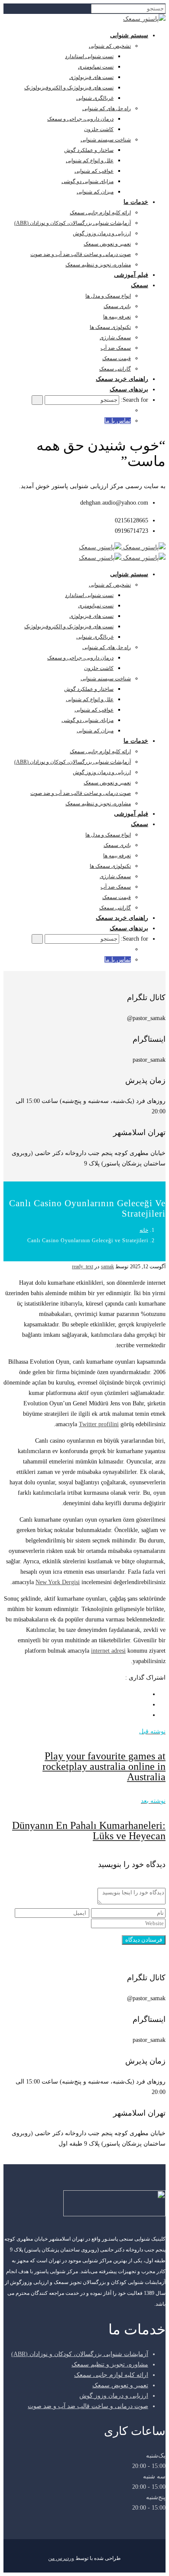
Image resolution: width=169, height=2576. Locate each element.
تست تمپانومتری (96, 67)
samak (107, 1267)
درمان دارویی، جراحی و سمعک (80, 119)
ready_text (83, 1267)
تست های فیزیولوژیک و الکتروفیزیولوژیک (69, 88)
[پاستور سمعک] (144, 19)
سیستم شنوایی (129, 35)
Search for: (135, 400)
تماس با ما (118, 421)
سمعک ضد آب (116, 348)
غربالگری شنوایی (95, 98)
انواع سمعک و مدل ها (108, 296)
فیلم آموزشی (131, 275)
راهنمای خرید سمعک (122, 379)
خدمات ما (136, 202)
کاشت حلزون (99, 129)
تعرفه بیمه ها (117, 317)
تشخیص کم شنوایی (110, 46)
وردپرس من (61, 2558)
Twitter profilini (99, 1424)
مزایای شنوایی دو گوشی (88, 181)
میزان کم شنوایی (95, 192)
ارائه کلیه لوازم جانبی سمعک (100, 213)
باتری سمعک (117, 306)
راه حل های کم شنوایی (107, 108)
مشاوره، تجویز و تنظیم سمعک (98, 265)
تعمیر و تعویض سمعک (107, 244)
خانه (144, 1230)
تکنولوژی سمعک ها (110, 327)
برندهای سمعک (129, 389)
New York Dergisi (58, 1582)
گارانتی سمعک (115, 369)
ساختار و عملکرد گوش (89, 150)
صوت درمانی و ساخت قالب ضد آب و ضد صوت (81, 254)
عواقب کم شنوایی (94, 171)
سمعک (140, 285)
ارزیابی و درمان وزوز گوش (102, 233)
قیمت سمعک (117, 358)
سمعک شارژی (115, 338)
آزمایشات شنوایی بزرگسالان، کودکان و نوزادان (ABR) (73, 223)
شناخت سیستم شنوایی (106, 140)
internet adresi (108, 1651)
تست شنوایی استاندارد (89, 56)
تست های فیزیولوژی (91, 77)
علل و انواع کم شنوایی (90, 161)
